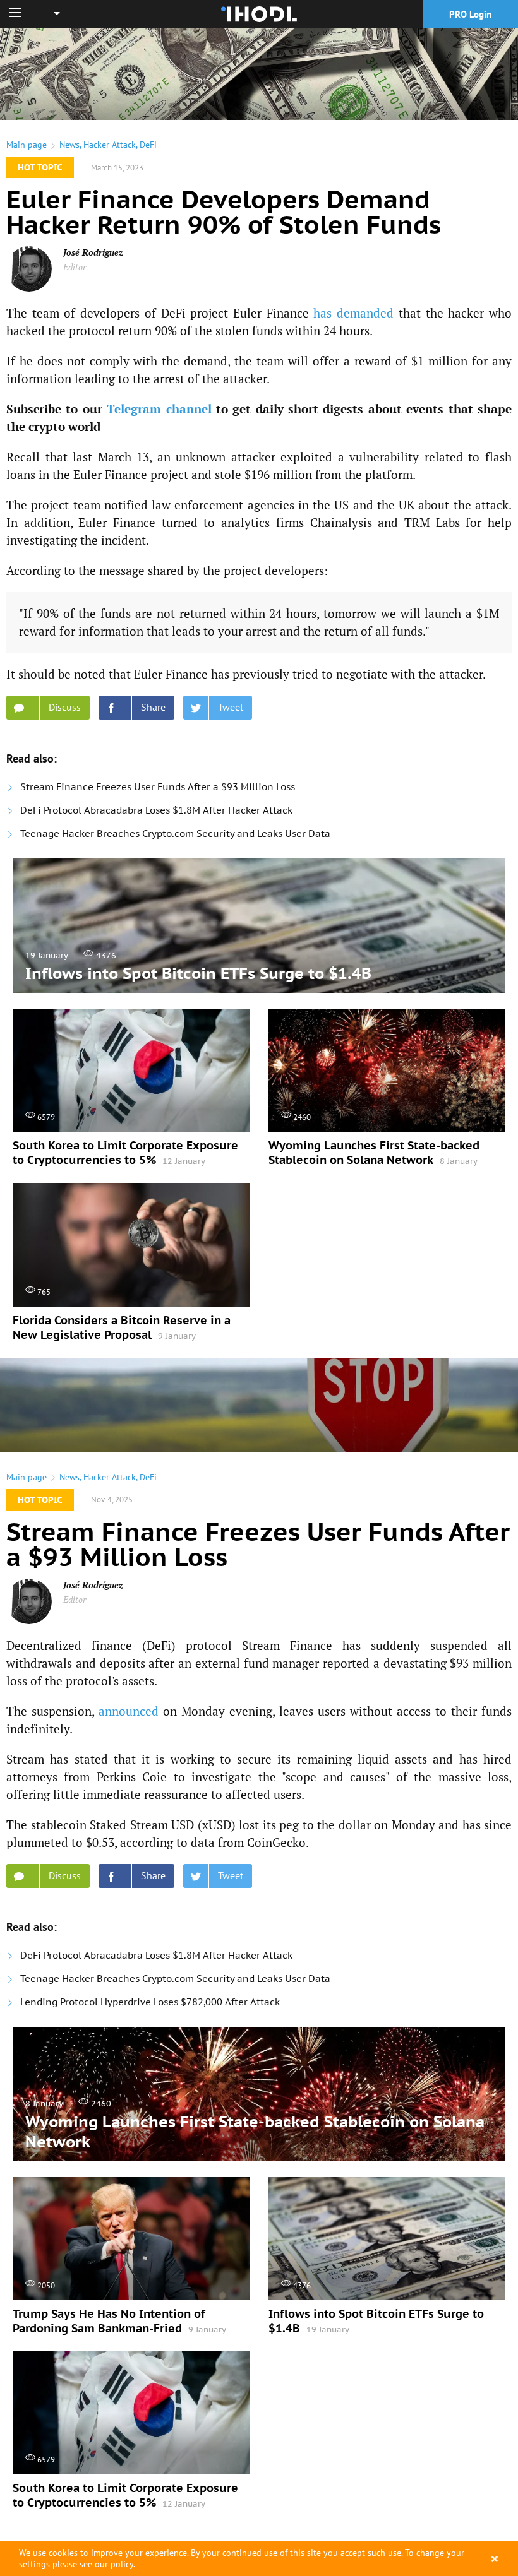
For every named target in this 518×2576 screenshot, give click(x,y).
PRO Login (470, 14)
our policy (114, 2564)
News (69, 145)
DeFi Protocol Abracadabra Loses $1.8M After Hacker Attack (156, 810)
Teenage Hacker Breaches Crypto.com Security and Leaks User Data (175, 834)
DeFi (148, 145)
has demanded (353, 313)
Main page (27, 145)
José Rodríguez (93, 252)
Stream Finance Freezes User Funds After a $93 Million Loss (158, 787)
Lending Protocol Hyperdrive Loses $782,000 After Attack (150, 2002)
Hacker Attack (110, 145)
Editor (75, 267)
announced (129, 1711)
